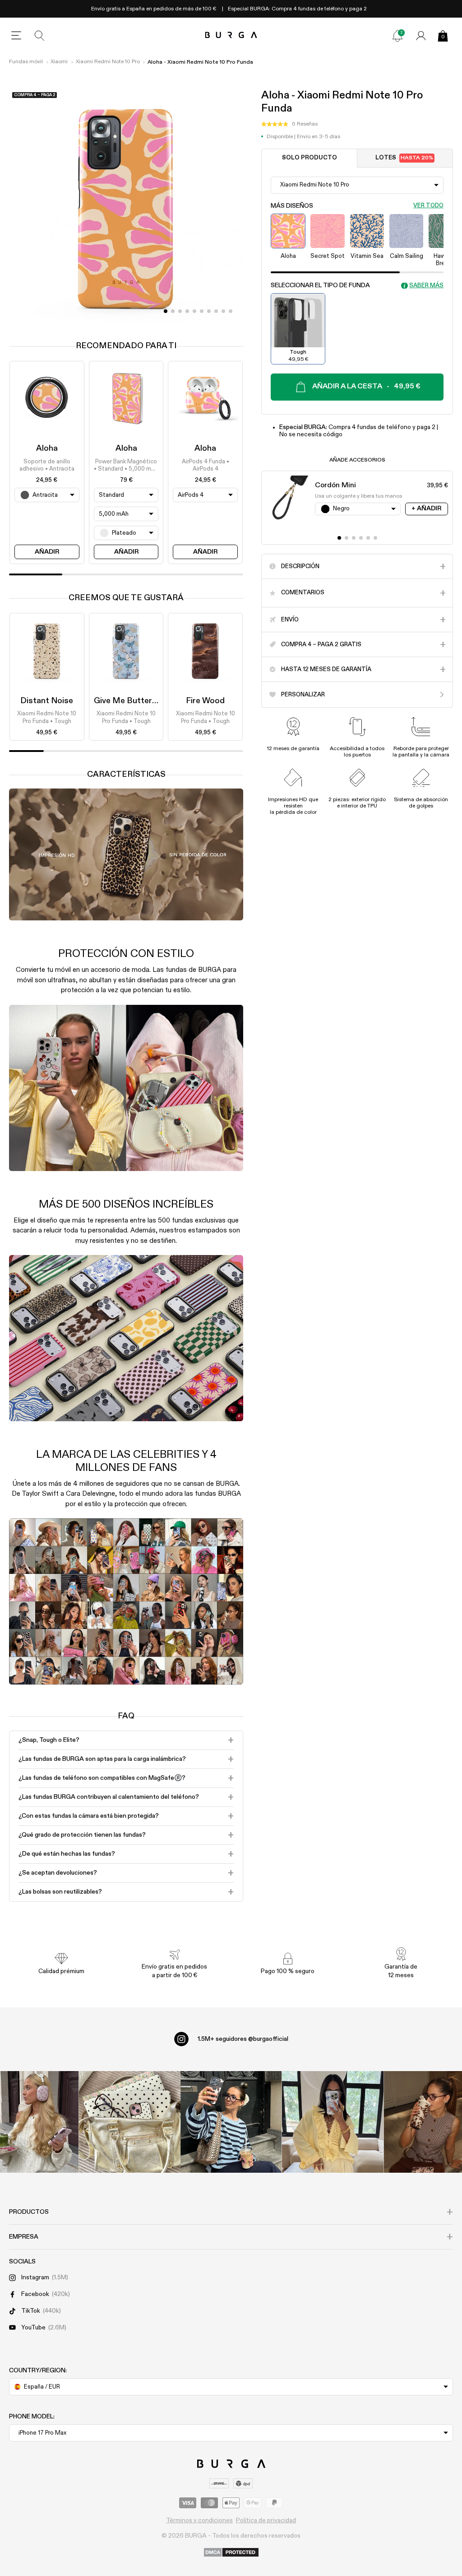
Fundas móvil (26, 62)
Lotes (404, 158)
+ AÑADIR (426, 509)
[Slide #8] (223, 311)
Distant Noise (47, 701)
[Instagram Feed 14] (130, 2122)
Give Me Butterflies (131, 701)
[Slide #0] (166, 311)
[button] (289, 124)
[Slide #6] (209, 311)
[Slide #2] (180, 311)
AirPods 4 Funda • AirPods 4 (206, 465)
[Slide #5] (202, 311)
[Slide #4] (194, 311)
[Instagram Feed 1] (231, 2122)
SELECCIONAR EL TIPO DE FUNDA (320, 285)
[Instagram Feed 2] (333, 2122)
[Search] (40, 36)
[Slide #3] (187, 311)
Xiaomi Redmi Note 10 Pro (108, 62)
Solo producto (310, 158)
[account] (421, 36)
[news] (397, 36)
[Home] (231, 35)
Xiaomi (59, 62)
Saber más (426, 286)
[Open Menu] (16, 36)
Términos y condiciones (199, 2520)
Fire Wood (205, 701)
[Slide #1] (173, 311)
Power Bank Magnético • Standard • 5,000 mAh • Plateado (126, 466)
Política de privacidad (266, 2520)
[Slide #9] (231, 311)
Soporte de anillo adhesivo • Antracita (47, 465)
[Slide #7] (216, 311)
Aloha (47, 448)
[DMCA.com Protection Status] (231, 2553)
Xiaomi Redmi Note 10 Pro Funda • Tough (47, 717)
